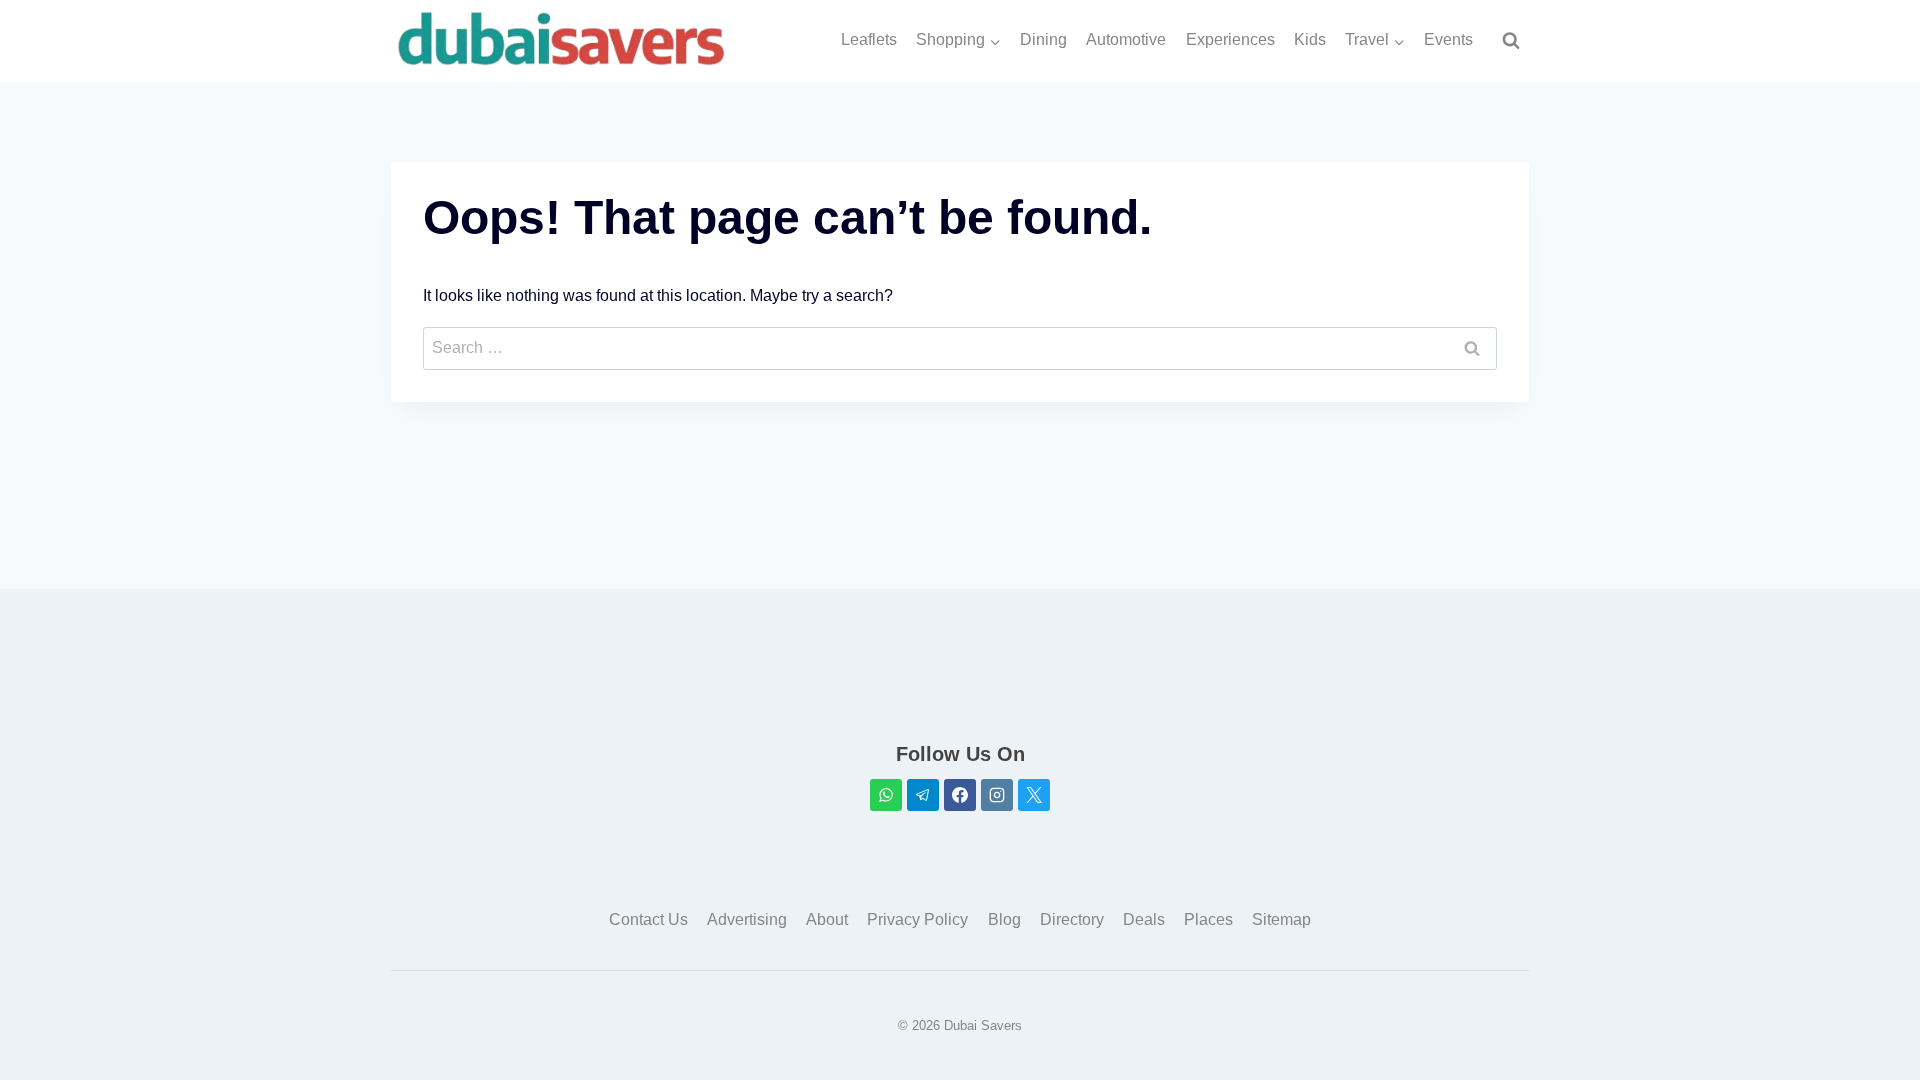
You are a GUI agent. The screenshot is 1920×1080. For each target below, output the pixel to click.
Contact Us (648, 919)
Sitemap (1281, 919)
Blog (1004, 919)
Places (1208, 919)
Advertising (747, 919)
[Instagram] (997, 795)
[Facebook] (960, 795)
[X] (1034, 795)
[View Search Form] (1511, 41)
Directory (1072, 919)
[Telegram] (923, 795)
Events (1448, 39)
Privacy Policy (917, 919)
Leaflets (869, 39)
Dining (1043, 39)
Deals (1144, 919)
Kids (1310, 39)
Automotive (1126, 39)
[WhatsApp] (886, 795)
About (827, 919)
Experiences (1230, 39)
